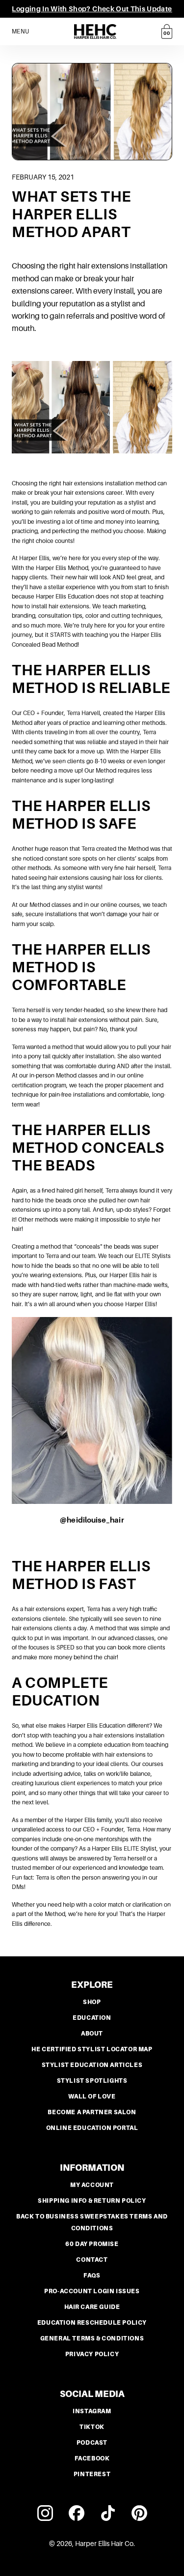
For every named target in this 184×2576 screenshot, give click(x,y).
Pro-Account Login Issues (92, 2291)
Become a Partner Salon (92, 2112)
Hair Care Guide (92, 2307)
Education (92, 2018)
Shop (92, 2002)
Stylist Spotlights (92, 2081)
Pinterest (92, 2474)
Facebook (92, 2458)
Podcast (92, 2443)
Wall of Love (92, 2097)
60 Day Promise (92, 2244)
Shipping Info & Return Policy (92, 2201)
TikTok (92, 2427)
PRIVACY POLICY (92, 2354)
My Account (92, 2185)
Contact (92, 2260)
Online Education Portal (92, 2128)
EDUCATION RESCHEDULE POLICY (92, 2323)
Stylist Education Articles (92, 2065)
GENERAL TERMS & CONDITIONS (92, 2338)
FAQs (92, 2276)
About (92, 2034)
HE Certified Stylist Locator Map (92, 2049)
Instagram (92, 2411)
